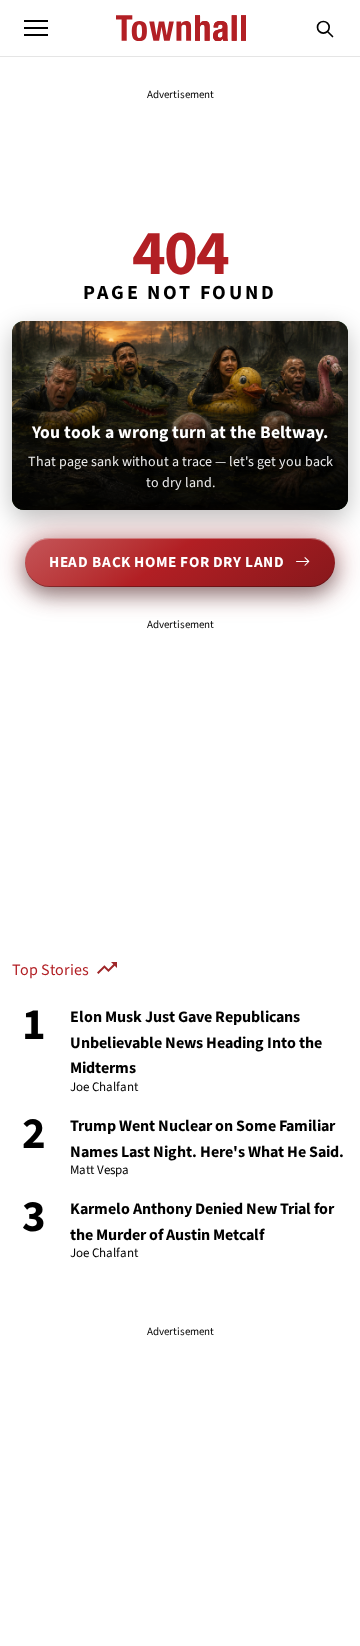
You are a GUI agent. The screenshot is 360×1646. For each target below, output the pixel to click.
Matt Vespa (99, 1171)
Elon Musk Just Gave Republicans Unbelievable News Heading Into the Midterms (196, 1043)
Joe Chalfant (104, 1088)
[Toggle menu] (36, 28)
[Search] (325, 28)
